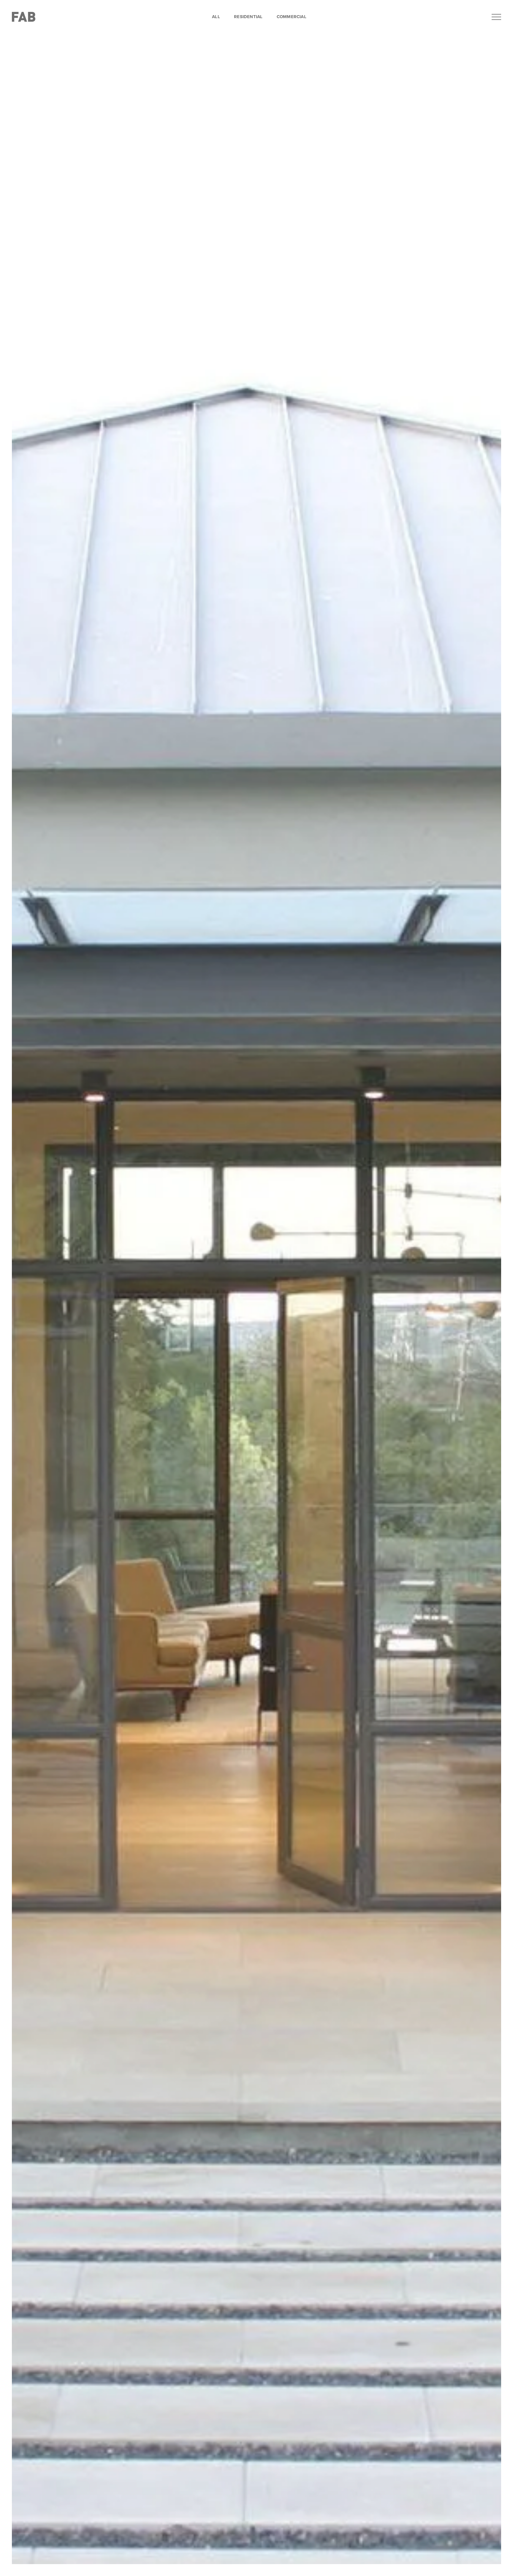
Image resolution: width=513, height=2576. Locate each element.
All (216, 17)
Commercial (292, 17)
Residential (248, 17)
